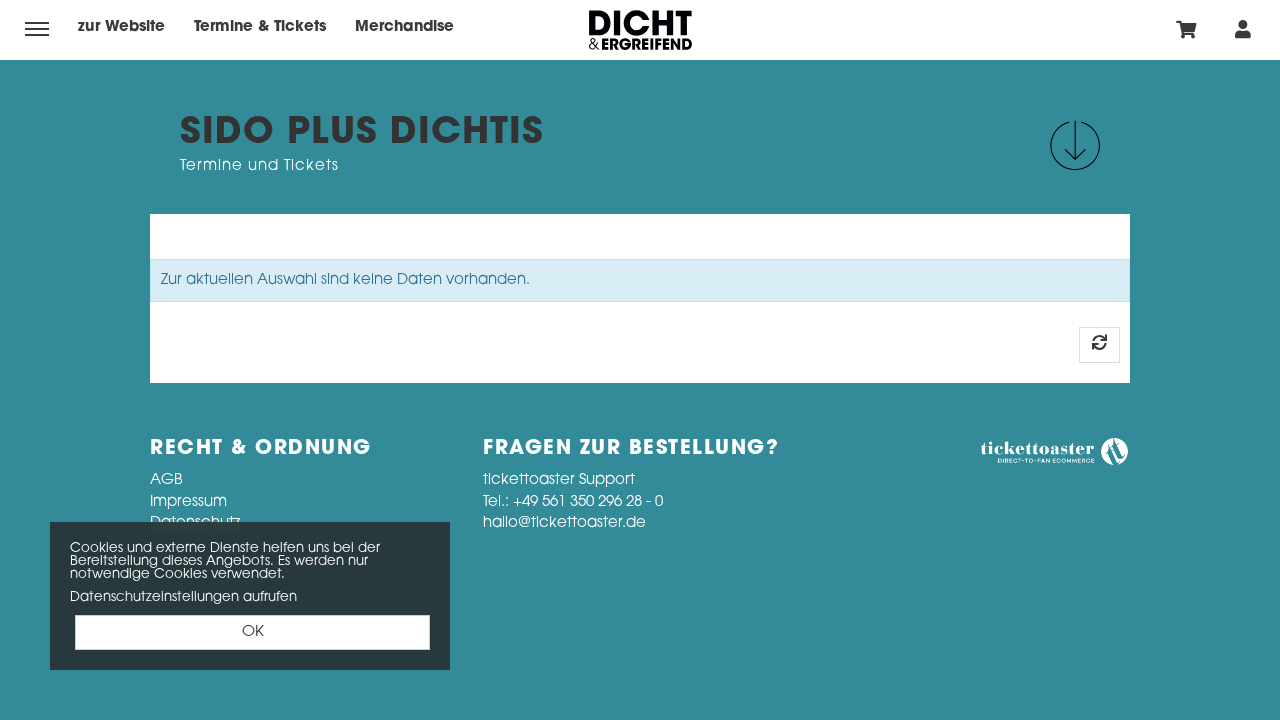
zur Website (121, 27)
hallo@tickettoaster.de (564, 523)
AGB (166, 480)
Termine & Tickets (260, 27)
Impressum (188, 502)
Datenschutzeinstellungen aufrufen (183, 597)
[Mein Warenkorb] (1187, 29)
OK (253, 632)
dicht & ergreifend (640, 30)
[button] (1075, 145)
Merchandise (404, 27)
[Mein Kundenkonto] (1243, 29)
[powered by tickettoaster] (1055, 452)
